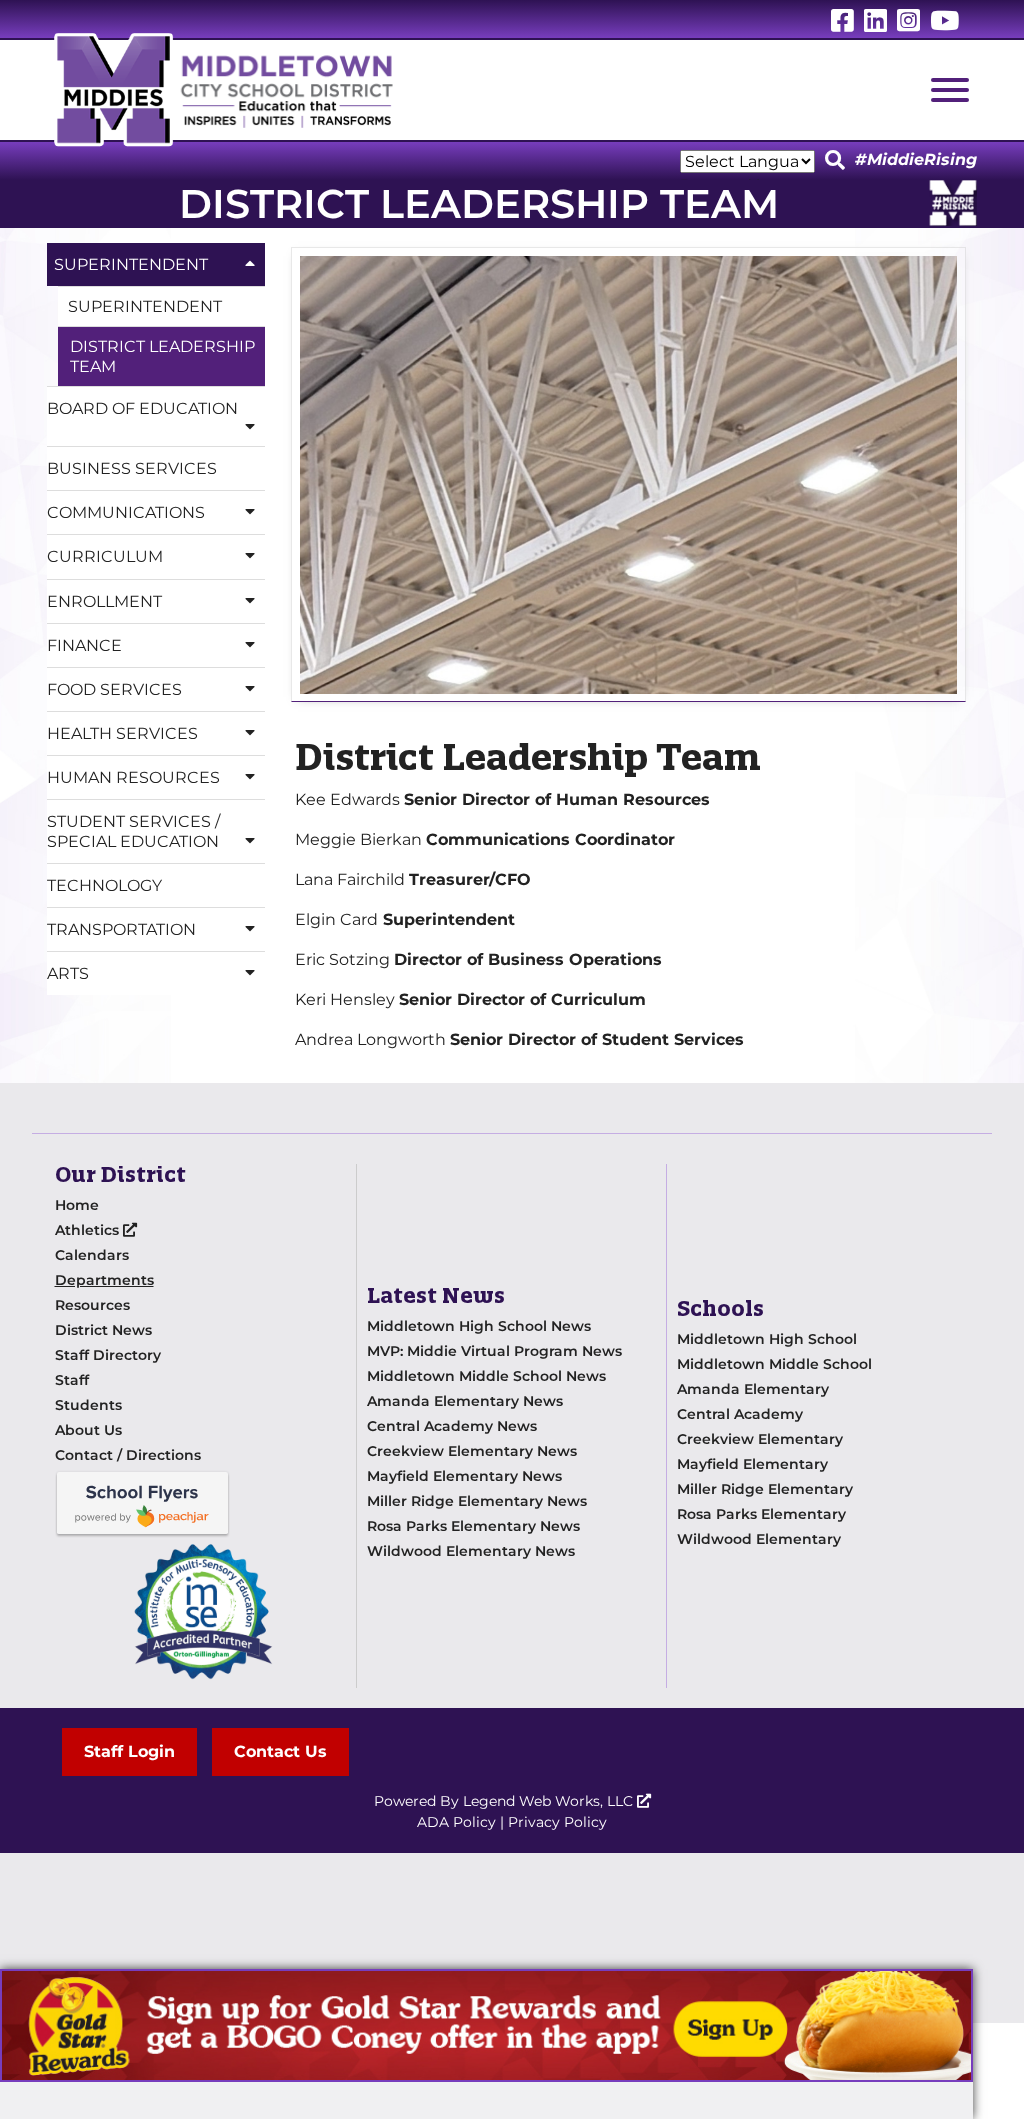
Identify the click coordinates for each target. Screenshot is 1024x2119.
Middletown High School (767, 1339)
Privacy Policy (557, 1822)
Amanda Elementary (753, 1389)
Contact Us (280, 1751)
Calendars (92, 1255)
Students (88, 1405)
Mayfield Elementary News (464, 1476)
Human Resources (133, 777)
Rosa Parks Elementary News (473, 1526)
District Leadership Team (162, 356)
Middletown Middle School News (486, 1376)
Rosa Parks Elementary (761, 1514)
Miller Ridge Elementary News (477, 1501)
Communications (126, 512)
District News (103, 1330)
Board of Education (142, 408)
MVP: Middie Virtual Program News (494, 1351)
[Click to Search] (835, 161)
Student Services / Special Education (133, 831)
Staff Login (129, 1751)
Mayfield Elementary (752, 1464)
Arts (68, 973)
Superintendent (131, 264)
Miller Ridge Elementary (765, 1489)
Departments (104, 1280)
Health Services (122, 733)
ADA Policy (456, 1822)
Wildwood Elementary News (471, 1551)
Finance (84, 645)
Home (77, 1205)
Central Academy (740, 1414)
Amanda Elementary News (465, 1401)
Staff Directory (108, 1355)
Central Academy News (452, 1426)
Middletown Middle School (774, 1364)
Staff (72, 1380)
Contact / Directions (128, 1455)
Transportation (121, 929)
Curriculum (105, 556)
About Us (88, 1430)
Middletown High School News (479, 1326)
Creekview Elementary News (472, 1451)
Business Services (132, 468)
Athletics (89, 1230)
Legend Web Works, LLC (550, 1801)
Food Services (114, 689)
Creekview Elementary (760, 1439)
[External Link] (486, 2025)
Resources (92, 1305)
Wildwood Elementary (759, 1539)
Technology (104, 885)
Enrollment (104, 601)
